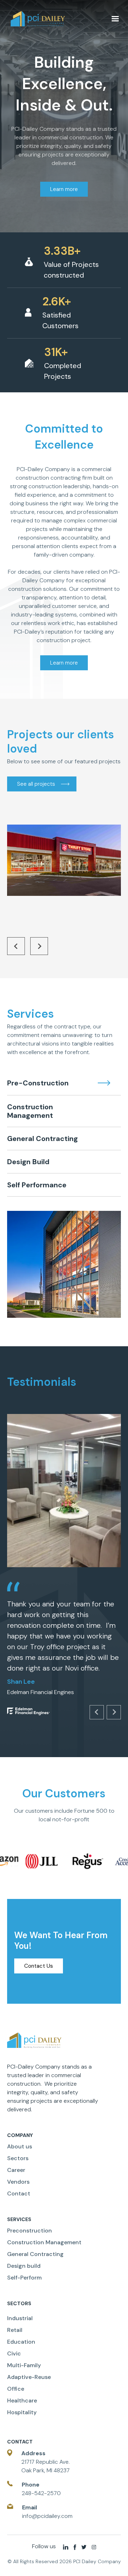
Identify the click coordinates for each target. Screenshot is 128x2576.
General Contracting (35, 2254)
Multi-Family (24, 2365)
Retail (15, 2330)
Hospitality (22, 2412)
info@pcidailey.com (47, 2516)
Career (16, 2170)
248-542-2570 (41, 2493)
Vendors (18, 2182)
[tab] (64, 1083)
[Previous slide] (16, 946)
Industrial (20, 2318)
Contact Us (39, 1966)
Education (21, 2342)
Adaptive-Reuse (29, 2377)
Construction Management (44, 2242)
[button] (115, 19)
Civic (14, 2353)
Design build (24, 2266)
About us (20, 2146)
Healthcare (22, 2401)
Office (16, 2389)
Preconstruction (30, 2231)
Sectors (18, 2158)
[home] (58, 19)
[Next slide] (39, 946)
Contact (19, 2193)
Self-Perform (24, 2278)
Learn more (64, 189)
